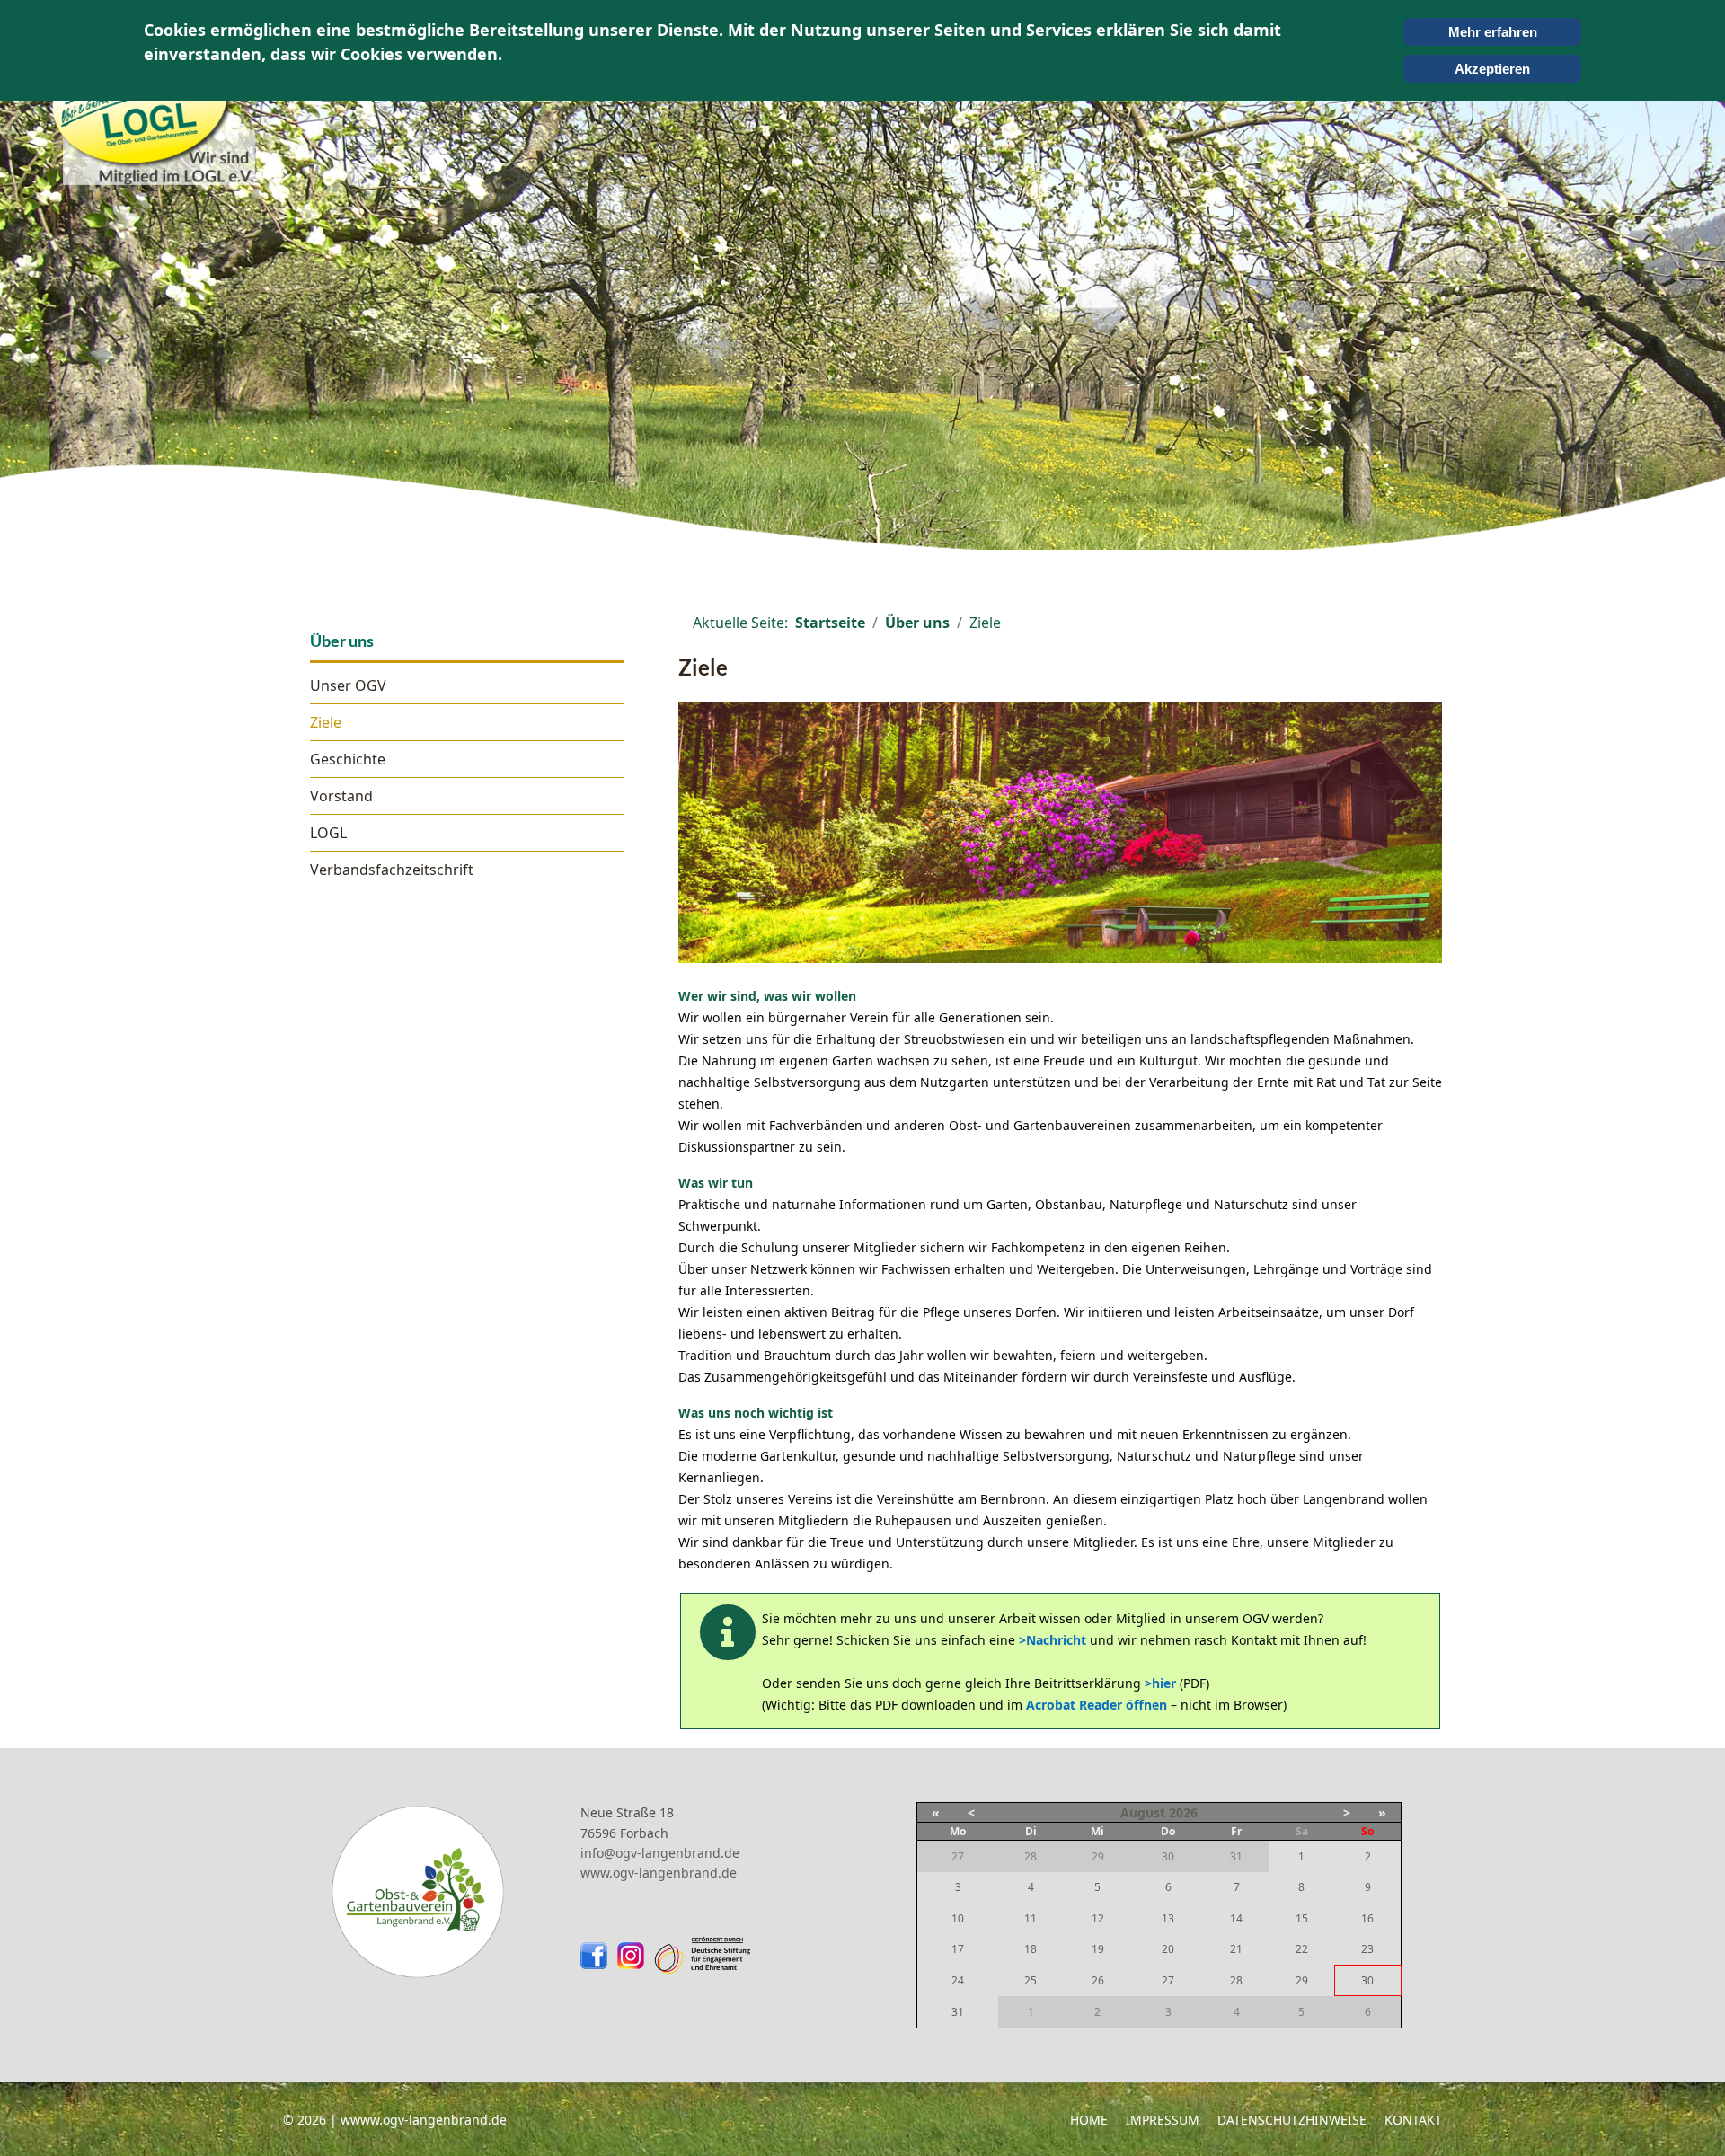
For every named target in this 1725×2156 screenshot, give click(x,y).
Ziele (326, 722)
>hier (1160, 1683)
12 (1098, 1918)
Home (1089, 2120)
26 (1098, 1980)
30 (1367, 1980)
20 (1168, 1949)
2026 (1183, 1812)
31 (958, 2012)
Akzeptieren (1492, 69)
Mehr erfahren (1493, 32)
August (1143, 1812)
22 (1302, 1949)
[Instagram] (635, 1956)
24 (958, 1980)
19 (1098, 1949)
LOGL (328, 833)
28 (1236, 1980)
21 (1236, 1949)
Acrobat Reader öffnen (1097, 1705)
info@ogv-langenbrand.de (660, 1853)
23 (1367, 1949)
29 (1302, 1980)
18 (1031, 1949)
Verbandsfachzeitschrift (392, 870)
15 (1302, 1918)
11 (1031, 1918)
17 (958, 1949)
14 (1236, 1918)
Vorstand (341, 796)
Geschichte (348, 759)
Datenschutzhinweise (1292, 2120)
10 (958, 1918)
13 (1168, 1918)
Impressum (1163, 2120)
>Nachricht (1053, 1640)
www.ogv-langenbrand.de (659, 1873)
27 (1168, 1980)
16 (1367, 1918)
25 (1031, 1980)
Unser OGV (348, 685)
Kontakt (1413, 2120)
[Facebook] (598, 1956)
